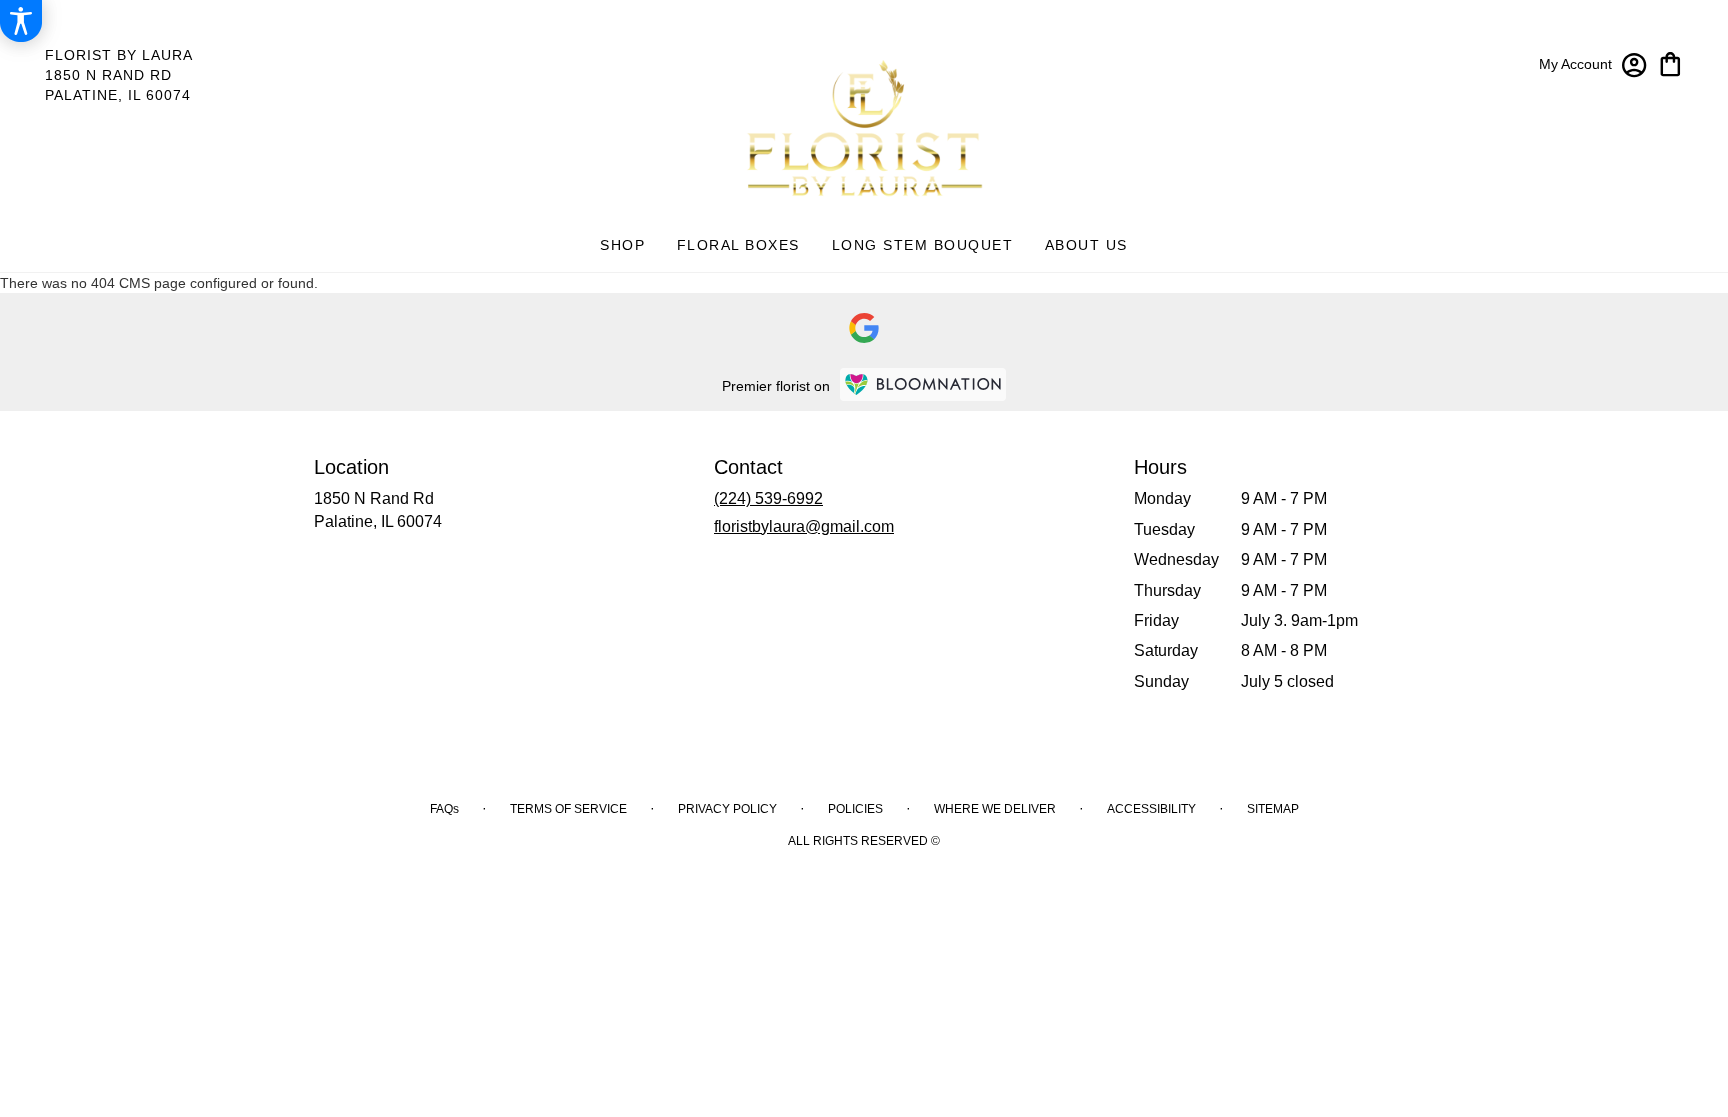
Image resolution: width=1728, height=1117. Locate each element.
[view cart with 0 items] (1670, 62)
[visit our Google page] (864, 328)
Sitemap (1273, 809)
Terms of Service (568, 809)
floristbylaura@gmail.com (804, 526)
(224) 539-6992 (768, 498)
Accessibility (1151, 809)
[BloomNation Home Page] (923, 384)
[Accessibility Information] (21, 21)
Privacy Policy (727, 809)
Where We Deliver (995, 809)
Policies (855, 809)
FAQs (444, 809)
